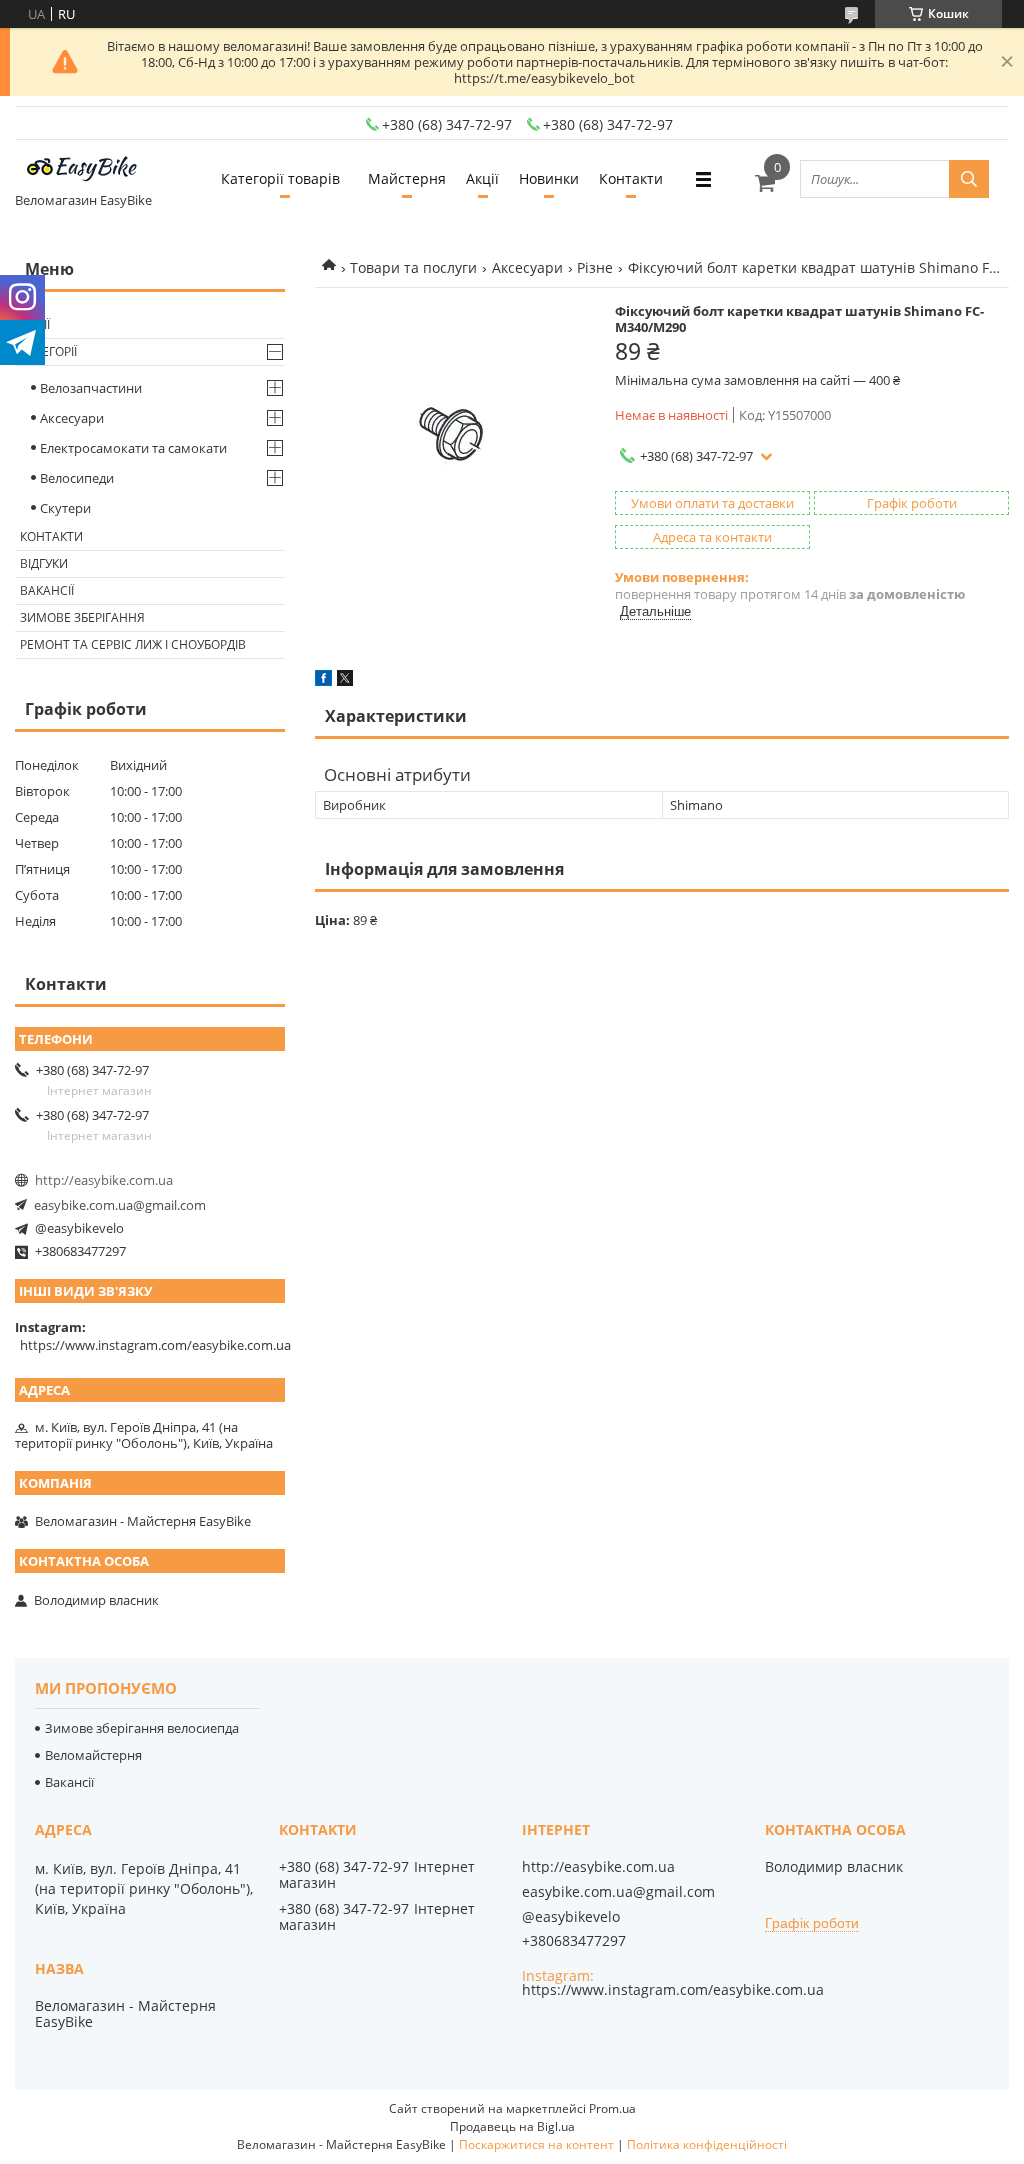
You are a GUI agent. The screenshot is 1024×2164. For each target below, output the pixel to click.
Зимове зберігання (82, 617)
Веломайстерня (93, 1755)
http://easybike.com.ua (104, 1180)
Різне (595, 267)
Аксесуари (527, 267)
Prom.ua (612, 2108)
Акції (482, 178)
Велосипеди (77, 478)
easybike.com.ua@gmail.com (120, 1205)
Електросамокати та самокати (133, 448)
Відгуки (44, 563)
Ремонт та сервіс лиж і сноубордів (133, 644)
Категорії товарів (280, 178)
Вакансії (47, 590)
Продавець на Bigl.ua (512, 2126)
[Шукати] (969, 179)
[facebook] (323, 681)
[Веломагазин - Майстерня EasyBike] (90, 170)
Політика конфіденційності (707, 2144)
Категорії (48, 351)
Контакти (631, 178)
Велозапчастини (91, 388)
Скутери (65, 508)
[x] (345, 681)
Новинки (549, 178)
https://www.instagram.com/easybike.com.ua (155, 1345)
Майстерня (407, 178)
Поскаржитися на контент (536, 2144)
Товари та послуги (413, 267)
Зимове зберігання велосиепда (142, 1728)
